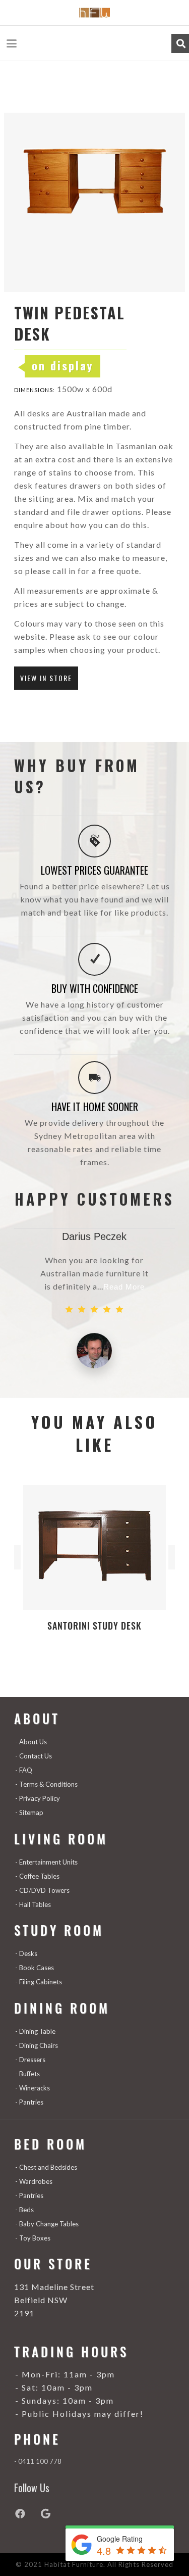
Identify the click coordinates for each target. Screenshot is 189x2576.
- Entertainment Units (46, 1862)
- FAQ (24, 1770)
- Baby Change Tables (47, 2224)
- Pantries (29, 2102)
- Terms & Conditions (46, 1784)
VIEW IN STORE (46, 678)
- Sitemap (29, 1812)
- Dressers (30, 2060)
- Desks (26, 1953)
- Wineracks (33, 2088)
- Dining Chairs (37, 2045)
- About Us (31, 1742)
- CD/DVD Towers (42, 1890)
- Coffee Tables (37, 1876)
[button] (12, 43)
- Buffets (27, 2074)
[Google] (52, 2514)
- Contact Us (34, 1756)
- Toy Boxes (33, 2238)
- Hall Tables (33, 1904)
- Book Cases (35, 1968)
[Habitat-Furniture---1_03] (94, 13)
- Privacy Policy (38, 1798)
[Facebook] (27, 2514)
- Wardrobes (34, 2181)
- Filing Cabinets (39, 1982)
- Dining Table (35, 2031)
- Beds (24, 2210)
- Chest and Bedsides (46, 2167)
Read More (124, 1287)
